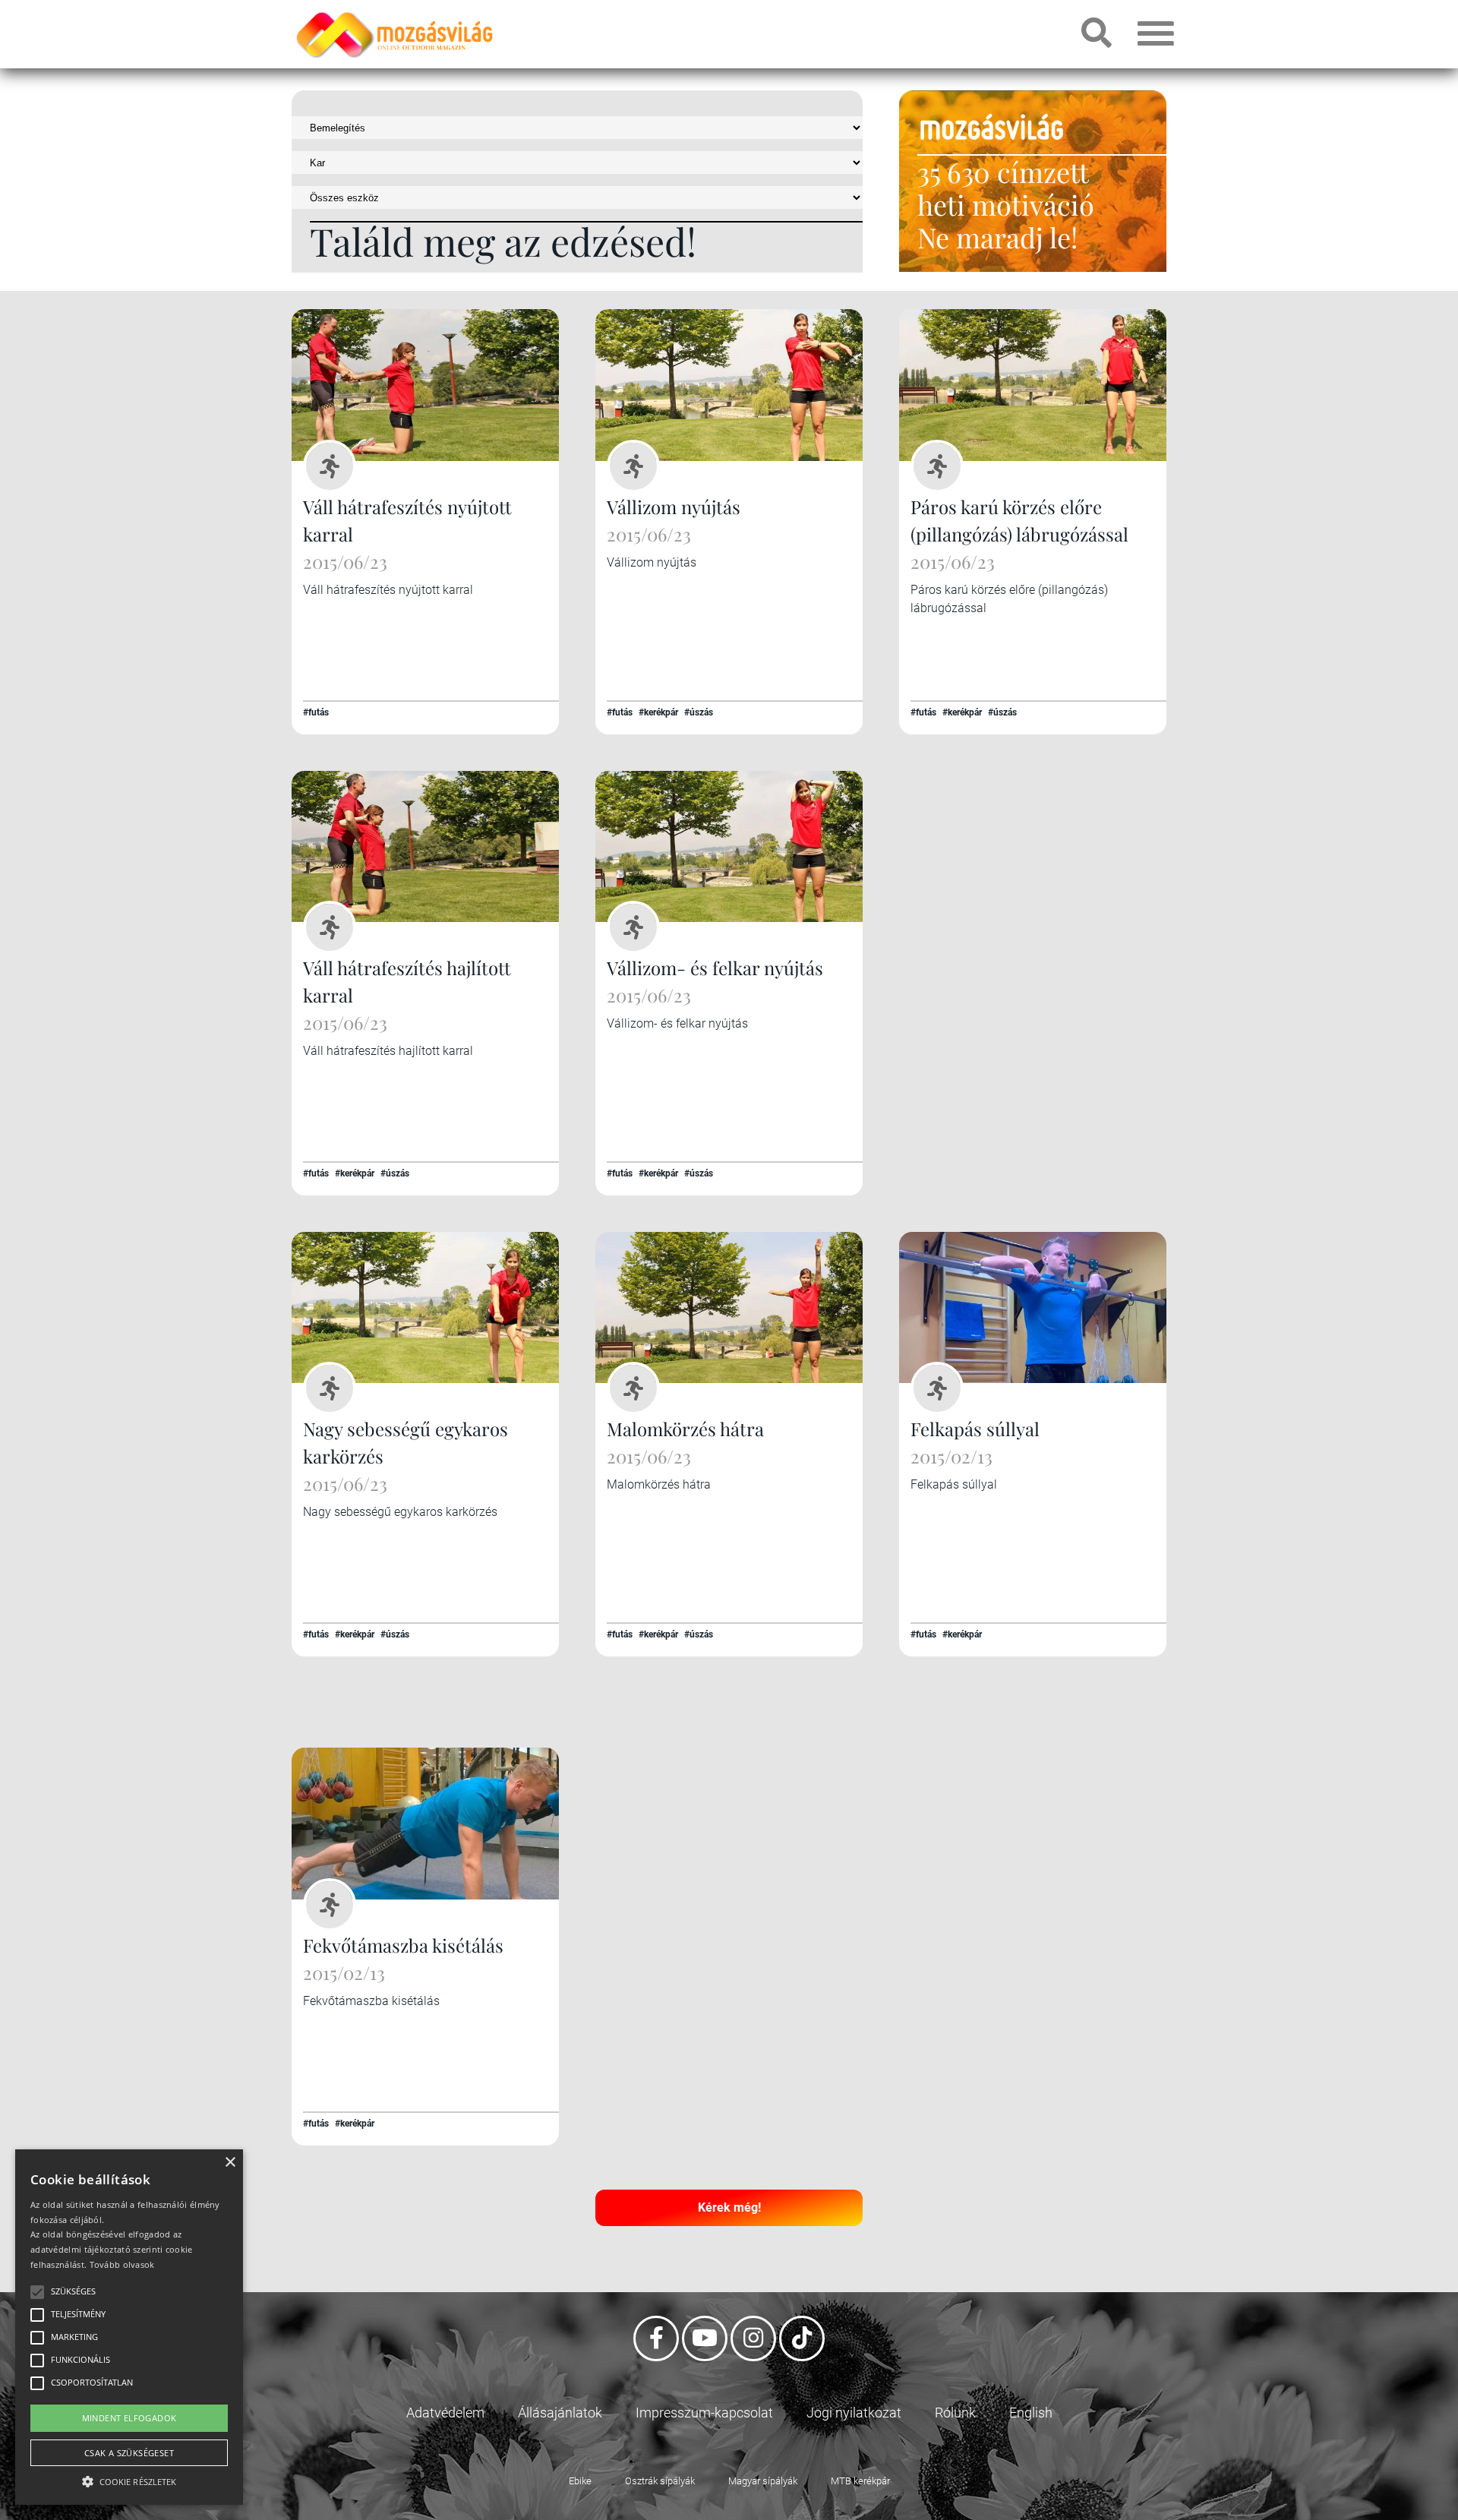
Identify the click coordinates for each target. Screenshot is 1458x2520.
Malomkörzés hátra (685, 1429)
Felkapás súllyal (975, 1429)
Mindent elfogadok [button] (129, 2418)
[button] (129, 2479)
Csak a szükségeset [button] (129, 2453)
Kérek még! (729, 2207)
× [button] (230, 2163)
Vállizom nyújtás (674, 507)
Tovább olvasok (122, 2264)
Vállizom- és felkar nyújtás (715, 968)
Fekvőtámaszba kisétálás (403, 1945)
